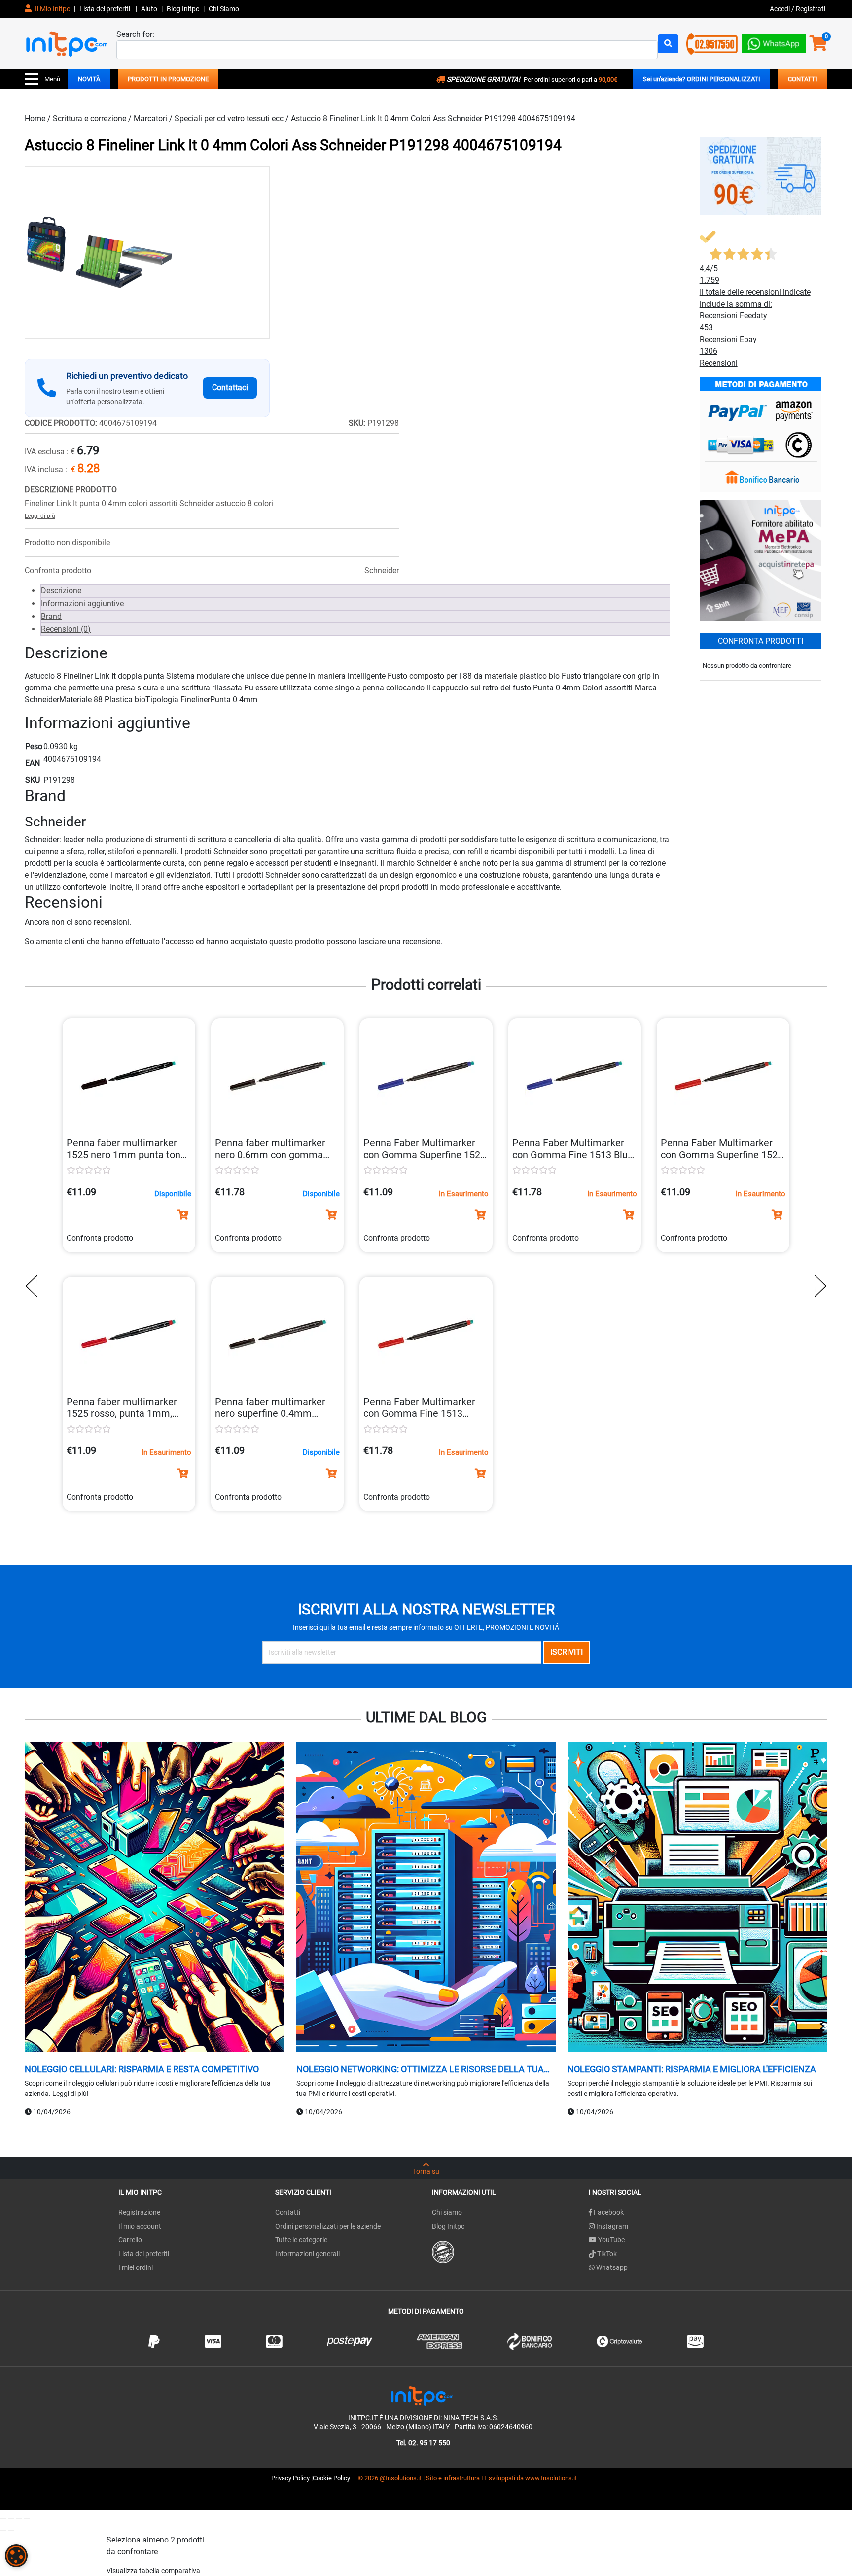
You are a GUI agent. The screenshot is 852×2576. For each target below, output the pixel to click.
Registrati (811, 9)
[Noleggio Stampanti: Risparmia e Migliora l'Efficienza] (697, 1898)
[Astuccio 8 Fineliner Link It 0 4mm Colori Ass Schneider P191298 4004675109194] (147, 252)
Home (35, 119)
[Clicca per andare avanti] (818, 1286)
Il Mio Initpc (52, 9)
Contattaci (230, 388)
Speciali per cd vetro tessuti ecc (229, 119)
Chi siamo (447, 2212)
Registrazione (139, 2212)
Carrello (130, 2240)
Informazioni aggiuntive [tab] (82, 603)
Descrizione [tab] (61, 591)
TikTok (606, 2254)
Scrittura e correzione (89, 119)
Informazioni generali (307, 2254)
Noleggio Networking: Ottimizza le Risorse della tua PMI (420, 2069)
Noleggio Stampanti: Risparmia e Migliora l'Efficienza (692, 2069)
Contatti (288, 2212)
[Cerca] (668, 44)
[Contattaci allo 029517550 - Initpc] (712, 43)
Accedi (781, 9)
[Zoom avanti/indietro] (3, 2519)
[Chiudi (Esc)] (27, 2519)
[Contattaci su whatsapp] (774, 42)
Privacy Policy (290, 2478)
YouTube (611, 2240)
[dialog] (16, 2556)
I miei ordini (136, 2267)
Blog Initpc (448, 2226)
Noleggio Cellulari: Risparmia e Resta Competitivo (142, 2069)
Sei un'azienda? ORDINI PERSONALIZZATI (702, 79)
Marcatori (150, 119)
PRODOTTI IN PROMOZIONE (168, 79)
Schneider (382, 570)
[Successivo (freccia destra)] (11, 2531)
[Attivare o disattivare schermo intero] (11, 2519)
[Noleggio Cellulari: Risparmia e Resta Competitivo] (155, 1898)
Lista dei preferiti (106, 9)
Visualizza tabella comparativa (153, 2571)
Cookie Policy (331, 2478)
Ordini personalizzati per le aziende (328, 2226)
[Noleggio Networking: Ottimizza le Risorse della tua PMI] (426, 1898)
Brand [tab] (51, 616)
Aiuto (149, 9)
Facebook (608, 2212)
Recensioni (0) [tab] (66, 629)
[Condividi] (19, 2519)
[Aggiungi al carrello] (183, 1215)
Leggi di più (40, 516)
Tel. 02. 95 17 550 (423, 2443)
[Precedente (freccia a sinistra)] (3, 2531)
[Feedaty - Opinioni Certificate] (443, 2251)
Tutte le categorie (301, 2240)
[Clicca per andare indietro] (34, 1286)
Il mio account (140, 2226)
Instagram (611, 2226)
